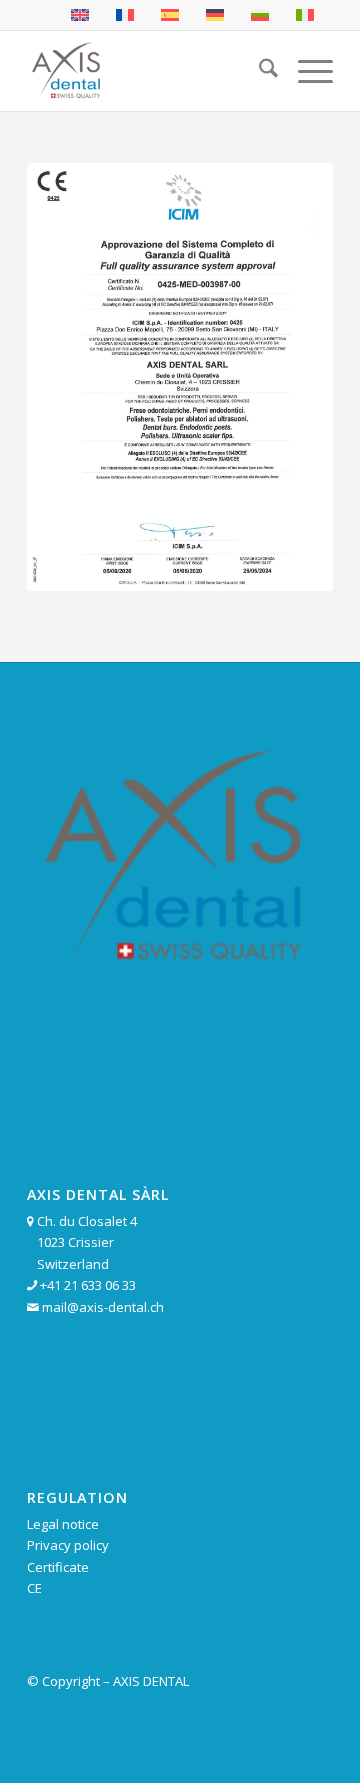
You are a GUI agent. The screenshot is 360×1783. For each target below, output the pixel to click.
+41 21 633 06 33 (88, 1285)
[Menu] (305, 71)
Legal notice (63, 1524)
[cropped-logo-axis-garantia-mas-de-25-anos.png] (149, 71)
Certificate (58, 1567)
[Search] (258, 71)
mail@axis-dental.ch (103, 1307)
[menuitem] (258, 71)
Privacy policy (68, 1545)
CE (34, 1588)
